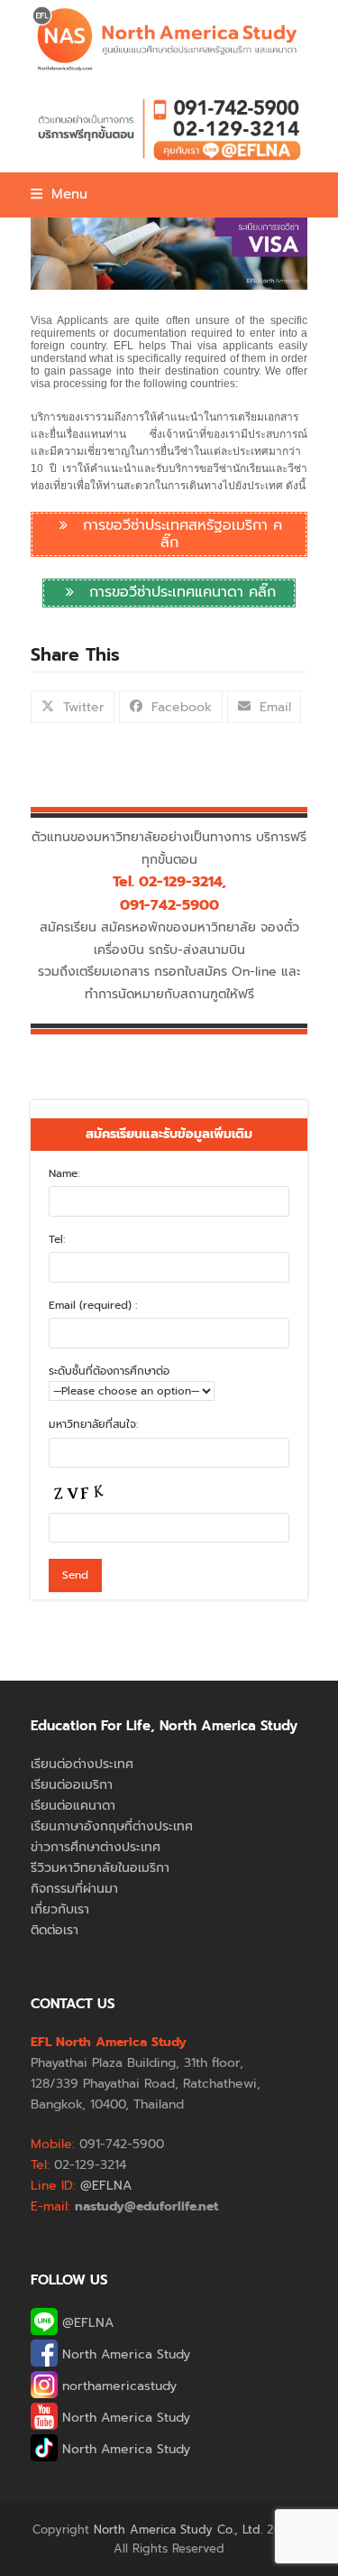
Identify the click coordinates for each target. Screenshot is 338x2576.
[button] (59, 194)
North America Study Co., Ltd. (178, 2530)
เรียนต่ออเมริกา (72, 1785)
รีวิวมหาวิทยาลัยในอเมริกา (100, 1868)
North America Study (124, 2354)
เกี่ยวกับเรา (60, 1909)
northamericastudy (117, 2386)
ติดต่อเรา (55, 1930)
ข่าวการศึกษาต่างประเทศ (96, 1847)
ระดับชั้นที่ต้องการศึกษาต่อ (109, 1371)
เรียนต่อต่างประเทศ (82, 1764)
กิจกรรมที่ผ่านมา (74, 1889)
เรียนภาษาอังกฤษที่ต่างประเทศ (112, 1826)
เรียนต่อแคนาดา (73, 1806)
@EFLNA (86, 2323)
